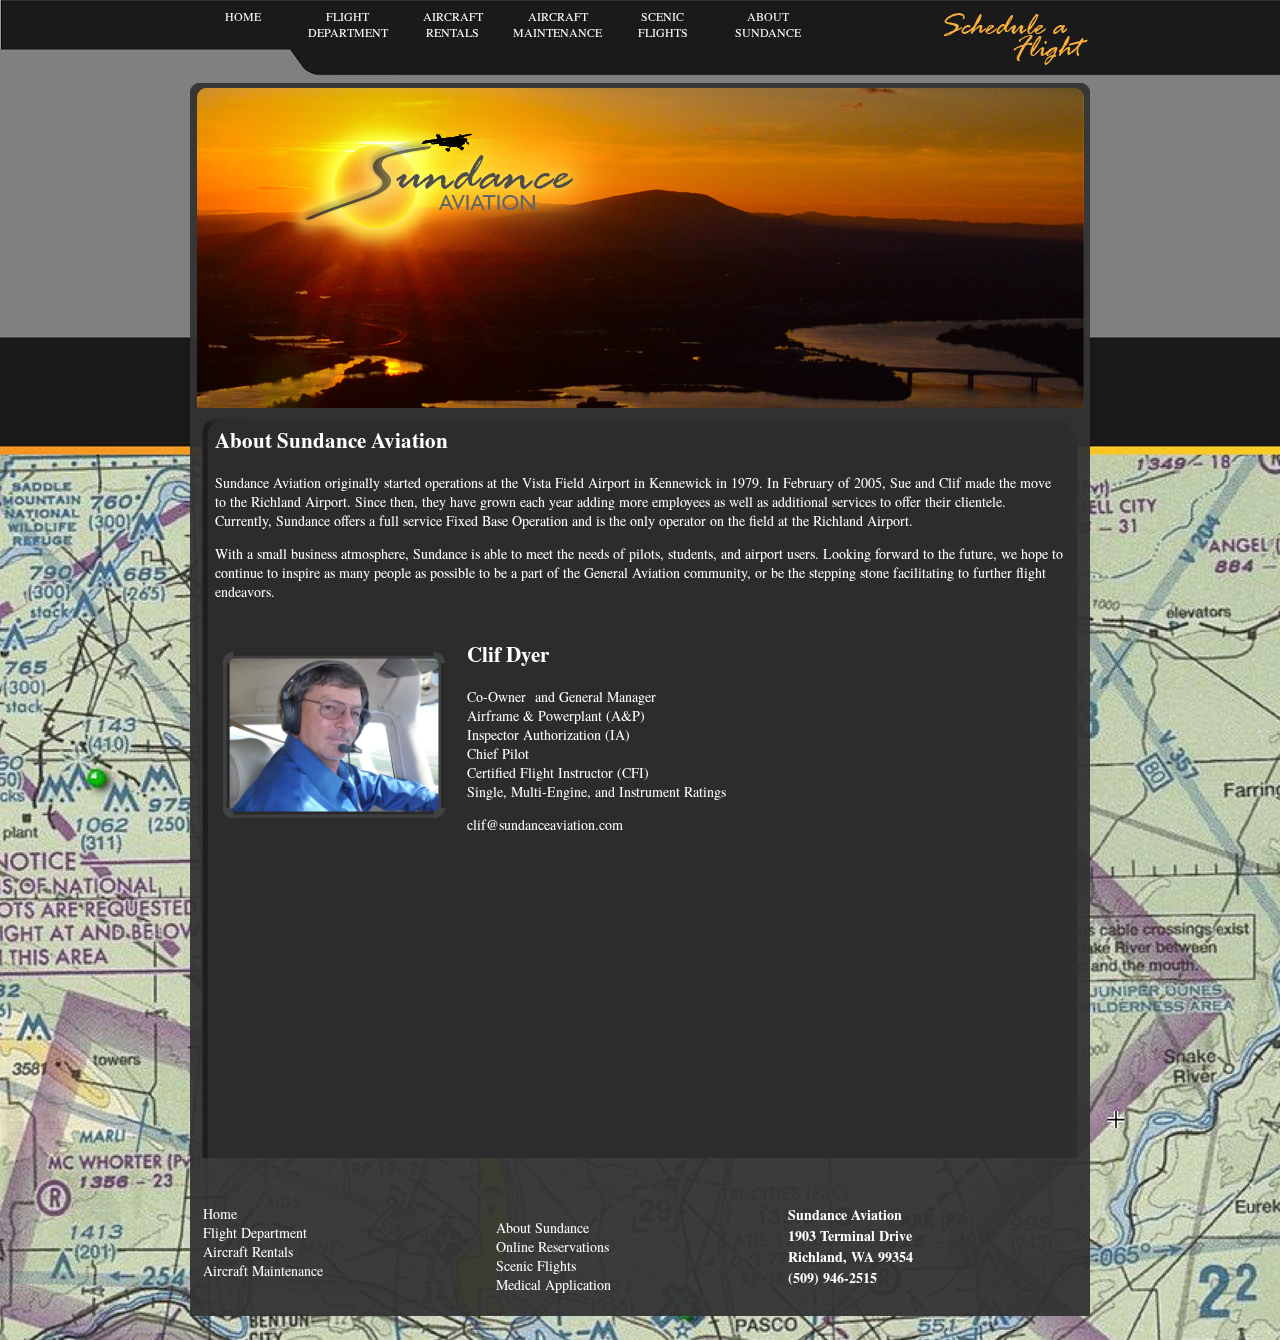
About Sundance (542, 1227)
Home (220, 1213)
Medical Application (553, 1284)
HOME (243, 16)
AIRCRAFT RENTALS (453, 24)
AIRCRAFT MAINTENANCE (557, 24)
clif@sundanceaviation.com (547, 824)
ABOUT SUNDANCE (768, 24)
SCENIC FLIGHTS (663, 24)
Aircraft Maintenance (263, 1270)
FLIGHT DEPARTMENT (348, 24)
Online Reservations (552, 1246)
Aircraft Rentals (248, 1251)
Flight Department (255, 1232)
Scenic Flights (536, 1265)
